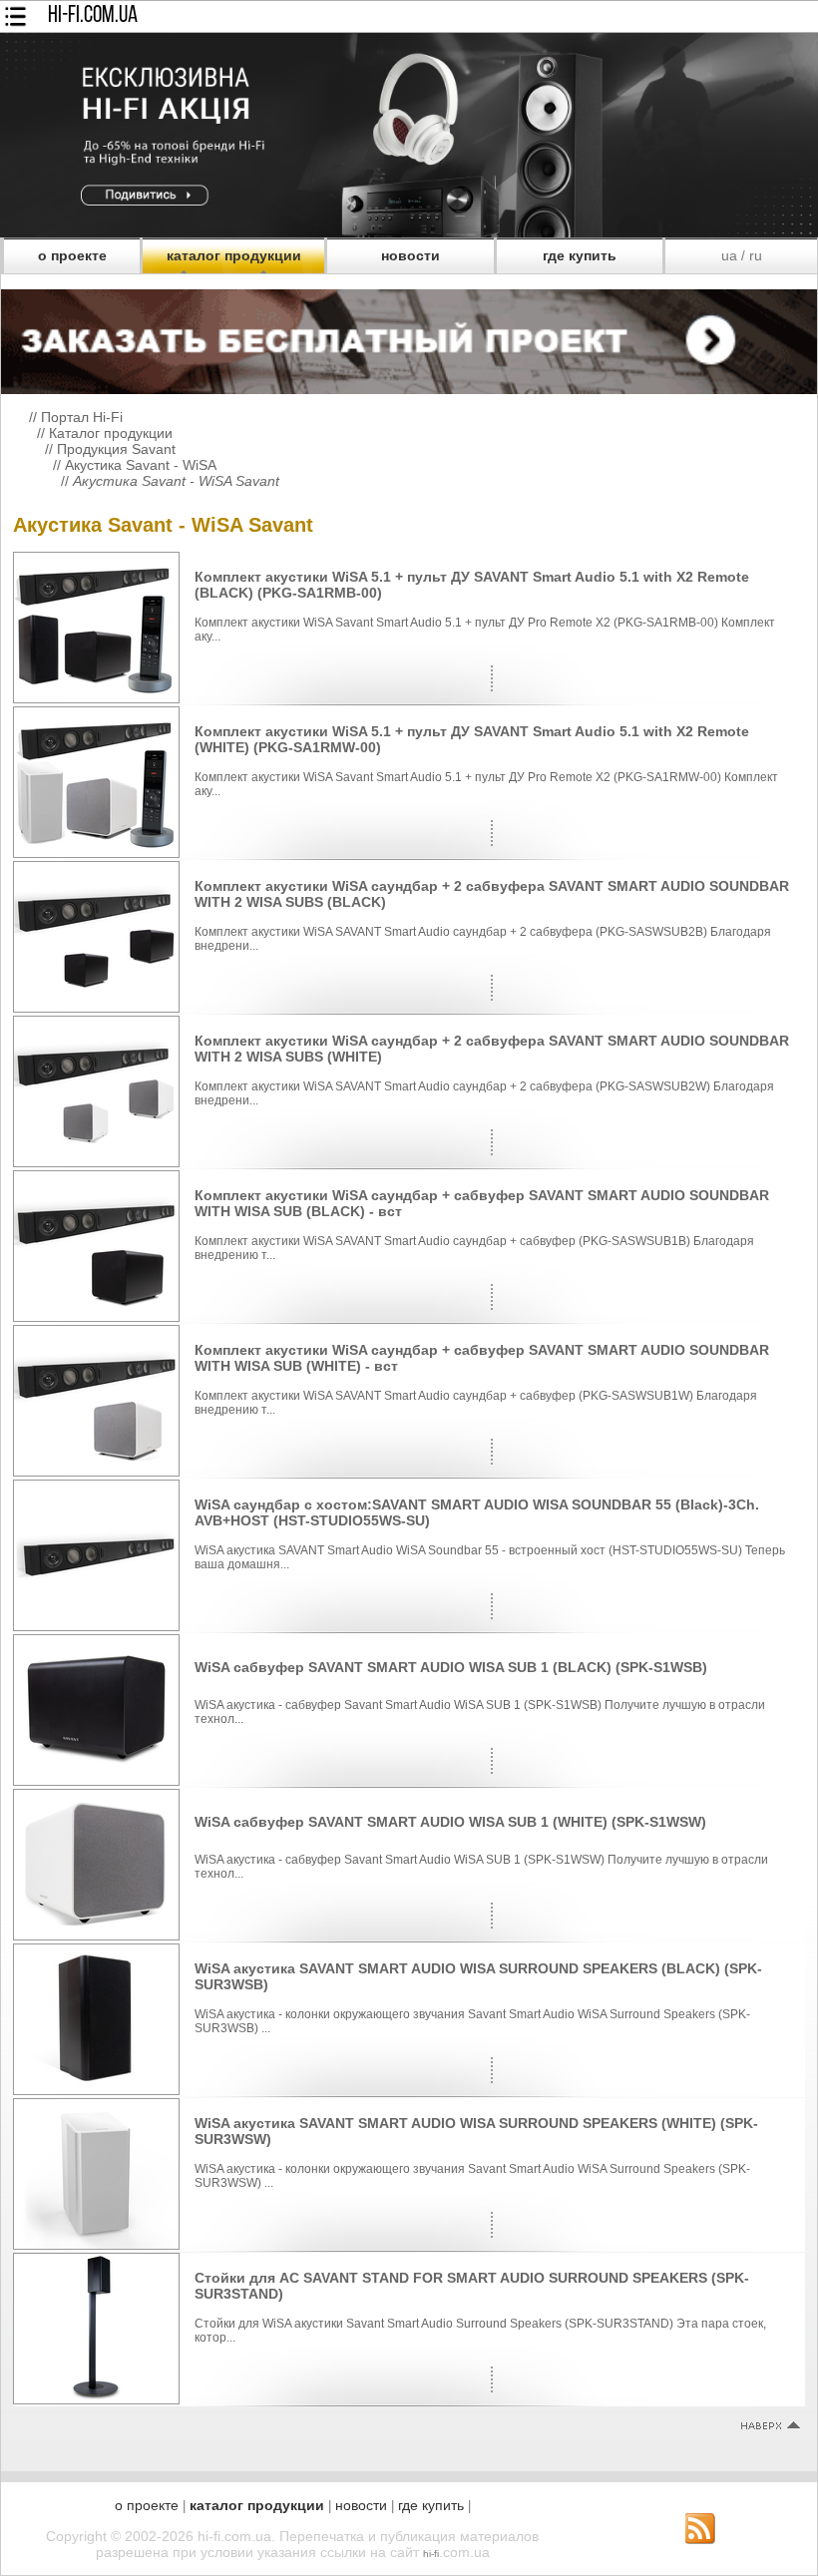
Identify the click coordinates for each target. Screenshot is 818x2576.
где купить (580, 255)
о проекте (72, 255)
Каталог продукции (111, 433)
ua (729, 255)
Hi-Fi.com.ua (93, 16)
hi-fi (431, 2554)
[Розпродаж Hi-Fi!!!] (409, 232)
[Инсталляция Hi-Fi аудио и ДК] (409, 336)
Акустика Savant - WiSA (141, 465)
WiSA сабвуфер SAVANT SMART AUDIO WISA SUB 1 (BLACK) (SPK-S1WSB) (451, 1667)
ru (756, 255)
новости (410, 255)
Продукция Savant (116, 449)
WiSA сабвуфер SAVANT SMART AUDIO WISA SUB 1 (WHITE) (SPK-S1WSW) (450, 1822)
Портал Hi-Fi (82, 417)
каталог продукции (234, 255)
